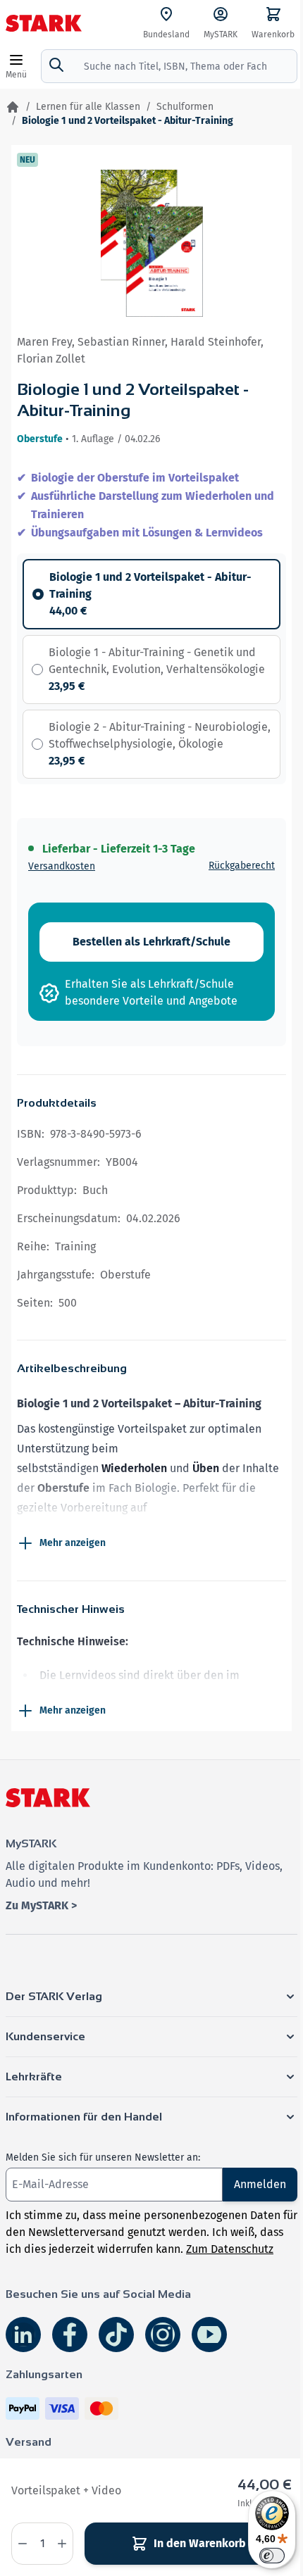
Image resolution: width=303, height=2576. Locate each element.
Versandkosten (62, 866)
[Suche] (56, 65)
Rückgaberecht (242, 866)
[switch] (272, 2556)
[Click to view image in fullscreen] (152, 243)
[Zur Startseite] (13, 107)
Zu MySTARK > (41, 1905)
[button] (151, 1997)
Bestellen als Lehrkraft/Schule (151, 942)
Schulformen (185, 107)
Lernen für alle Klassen (88, 107)
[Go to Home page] (44, 23)
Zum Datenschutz (230, 2249)
